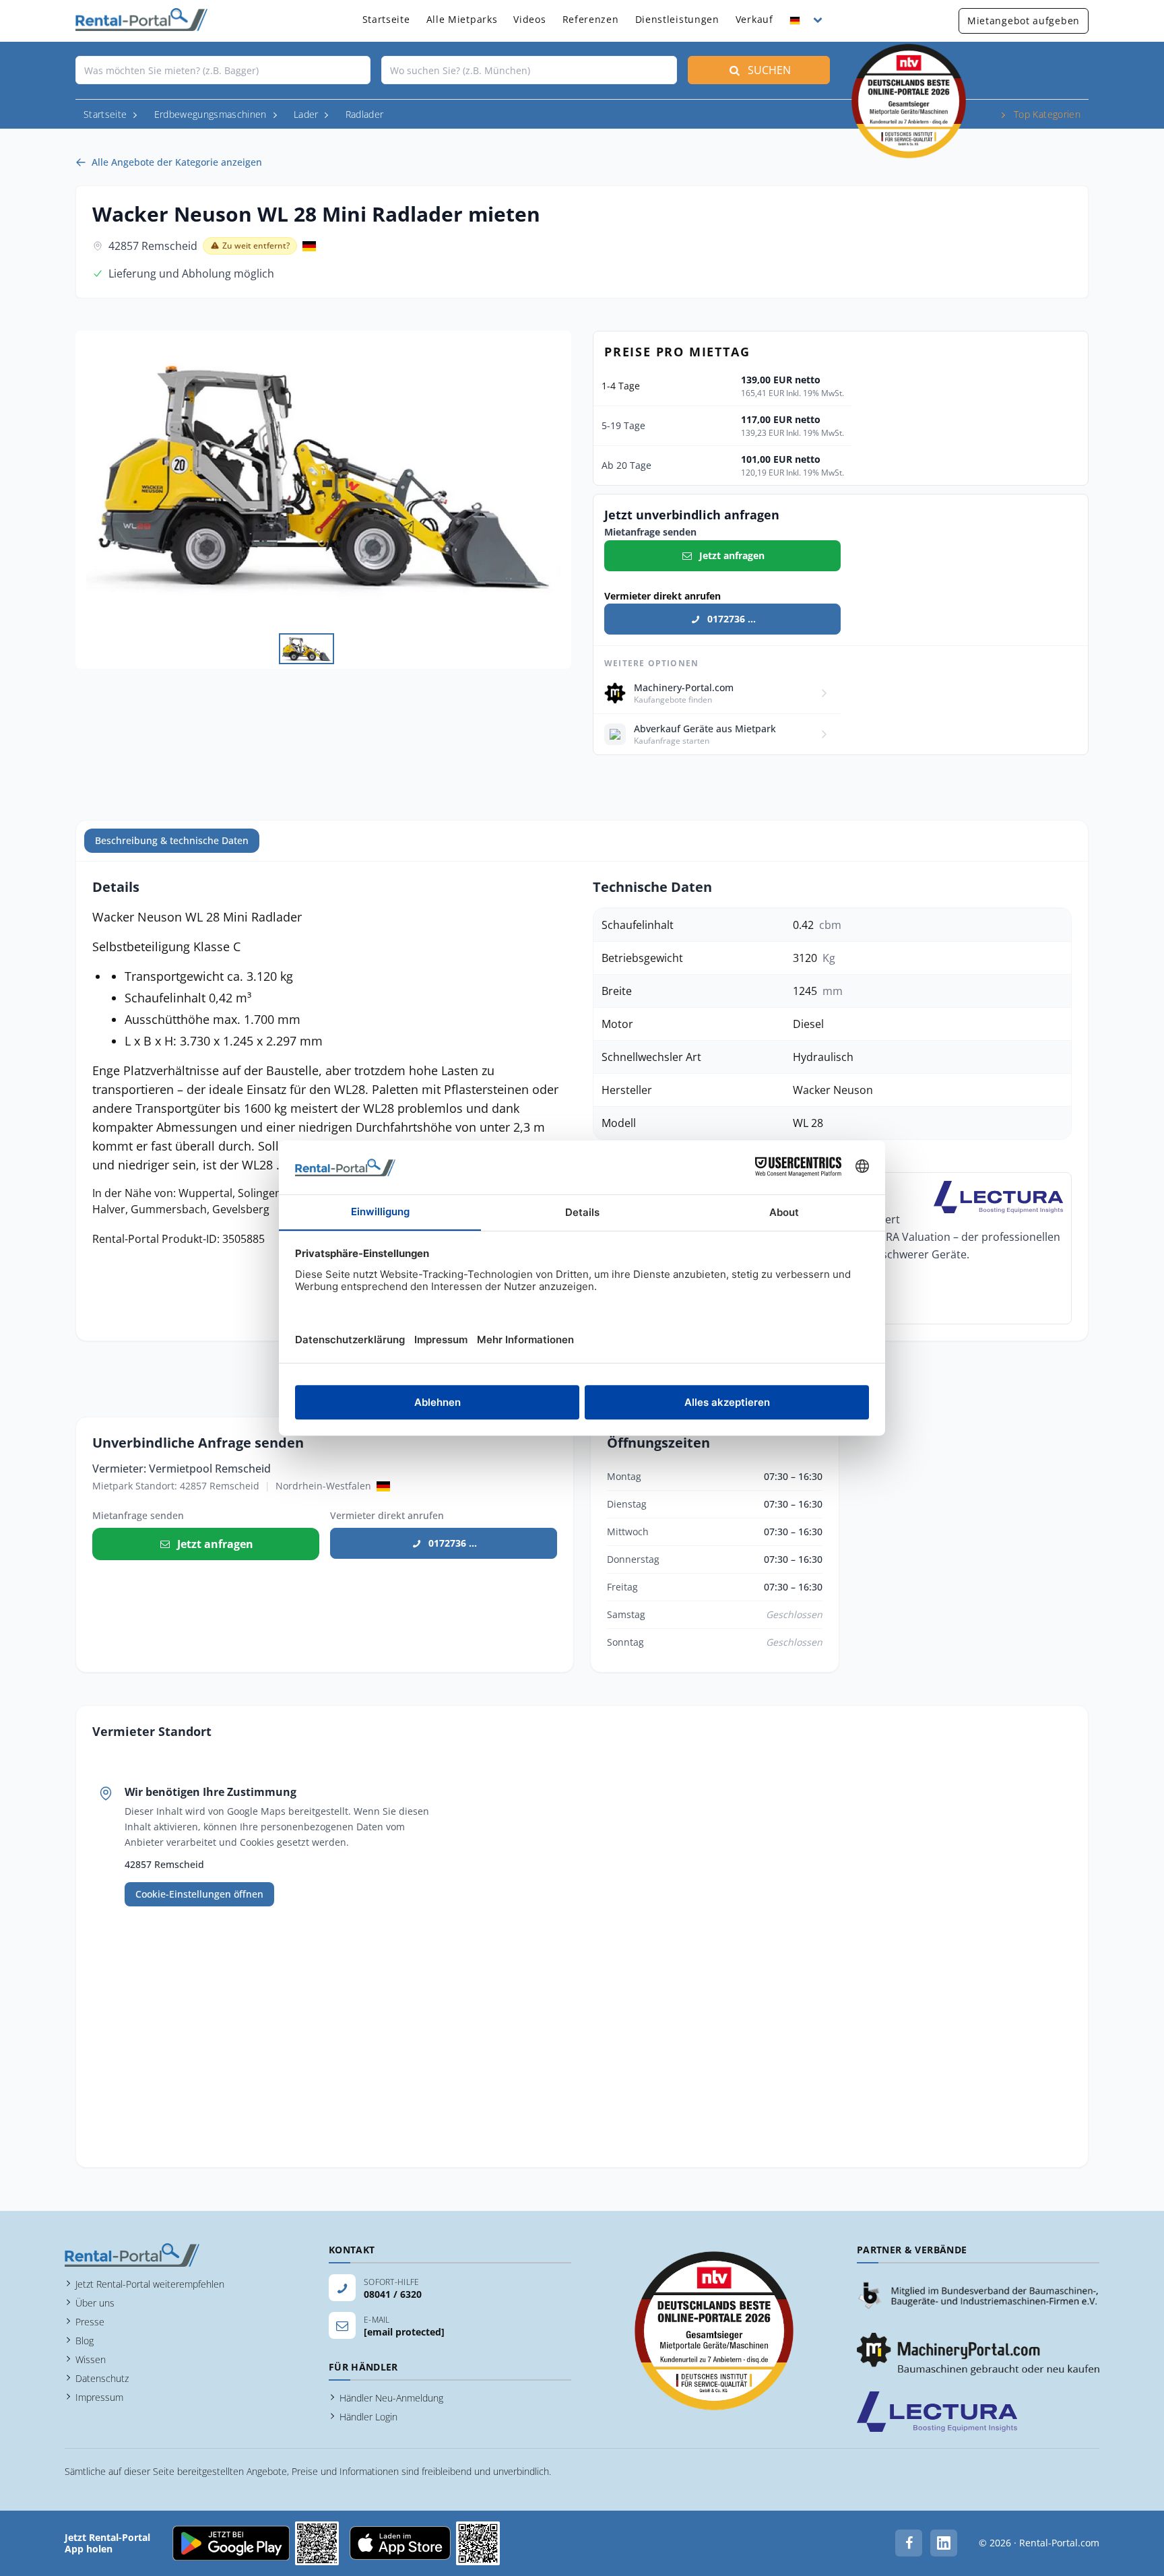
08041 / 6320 (393, 2294)
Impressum (99, 2397)
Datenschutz (102, 2378)
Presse (90, 2322)
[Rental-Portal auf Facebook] (909, 2543)
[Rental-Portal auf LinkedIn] (944, 2543)
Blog (85, 2341)
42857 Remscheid (153, 246)
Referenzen (591, 19)
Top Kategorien (1047, 114)
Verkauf (754, 19)
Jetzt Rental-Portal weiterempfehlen (150, 2284)
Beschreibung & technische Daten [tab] (172, 840)
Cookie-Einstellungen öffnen (199, 1894)
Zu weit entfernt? (256, 246)
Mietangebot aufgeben (1024, 21)
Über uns (95, 2303)
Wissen (91, 2359)
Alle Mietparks (462, 19)
